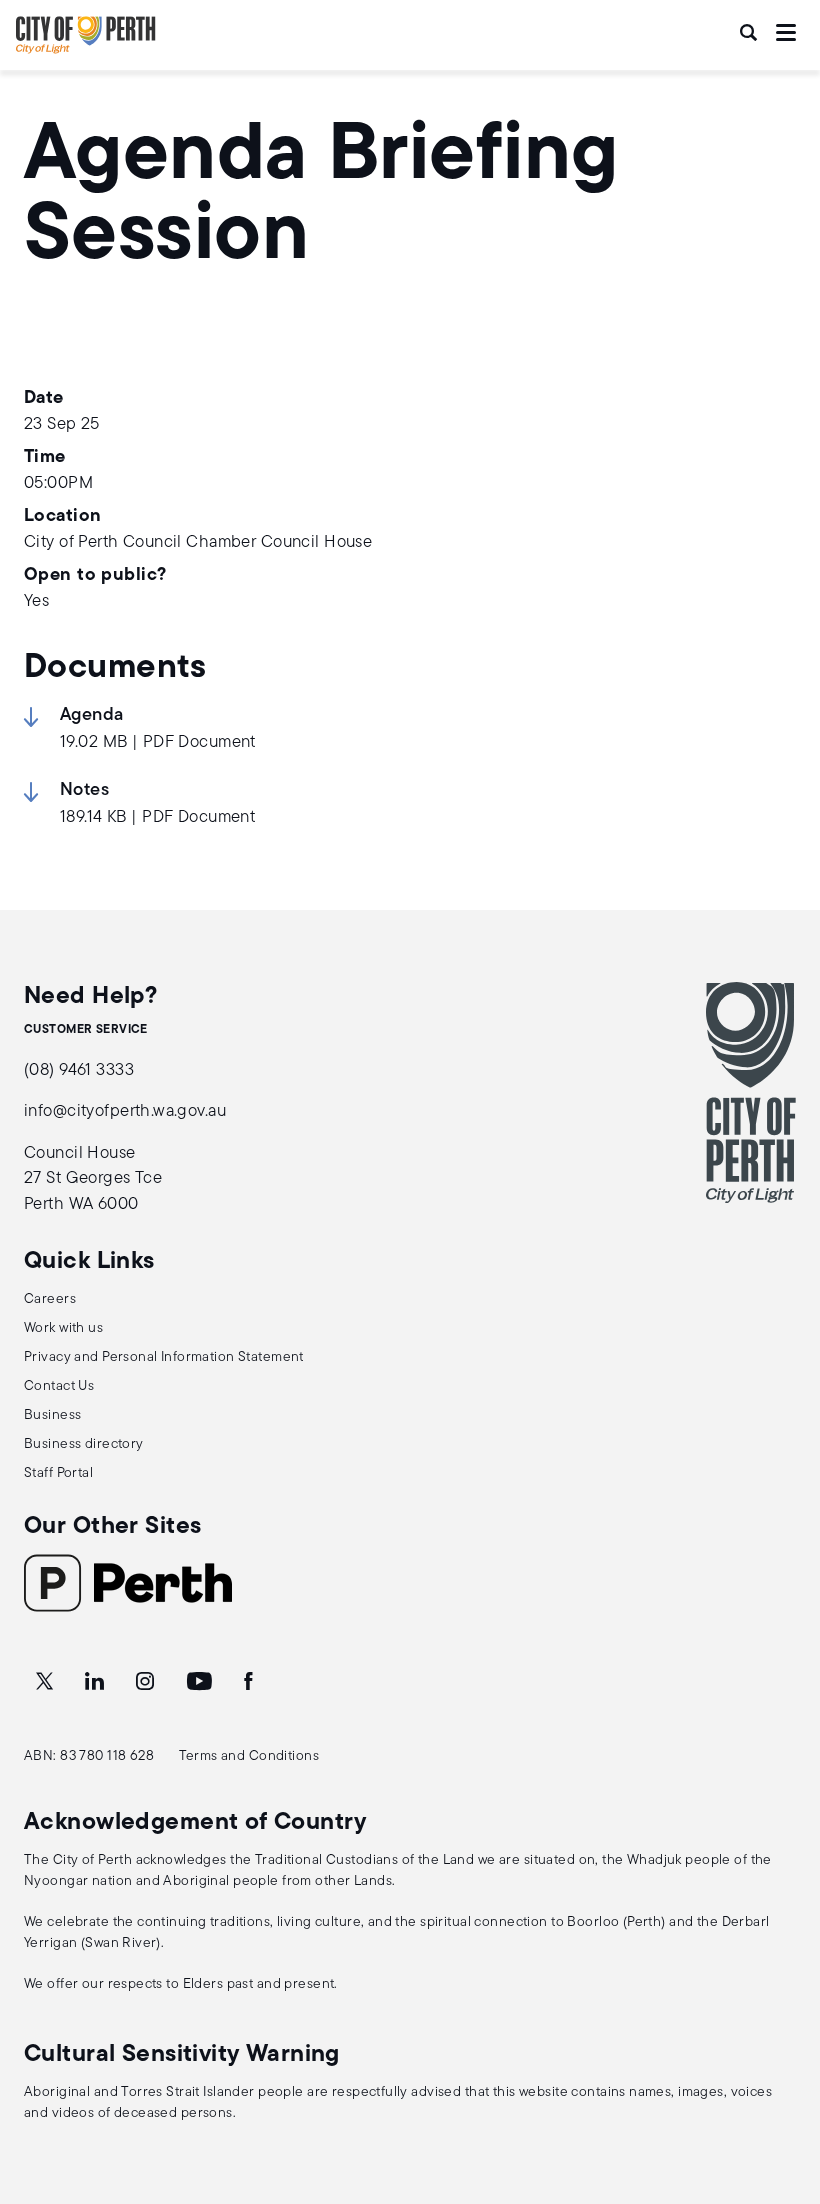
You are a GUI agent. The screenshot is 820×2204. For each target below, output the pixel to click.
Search (750, 32)
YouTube (201, 1682)
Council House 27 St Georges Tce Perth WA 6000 (93, 1179)
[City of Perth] (751, 1092)
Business (52, 1415)
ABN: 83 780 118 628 (89, 1756)
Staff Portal (58, 1473)
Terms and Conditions (249, 1756)
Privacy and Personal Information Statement (164, 1357)
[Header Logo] (86, 49)
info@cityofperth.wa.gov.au (125, 1111)
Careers (50, 1299)
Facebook (250, 1682)
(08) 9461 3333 (79, 1070)
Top (785, 2083)
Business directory (84, 1444)
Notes (84, 791)
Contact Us (59, 1386)
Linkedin (96, 1682)
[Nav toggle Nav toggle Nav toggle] (786, 32)
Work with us (63, 1328)
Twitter (46, 1682)
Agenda (92, 716)
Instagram (147, 1682)
